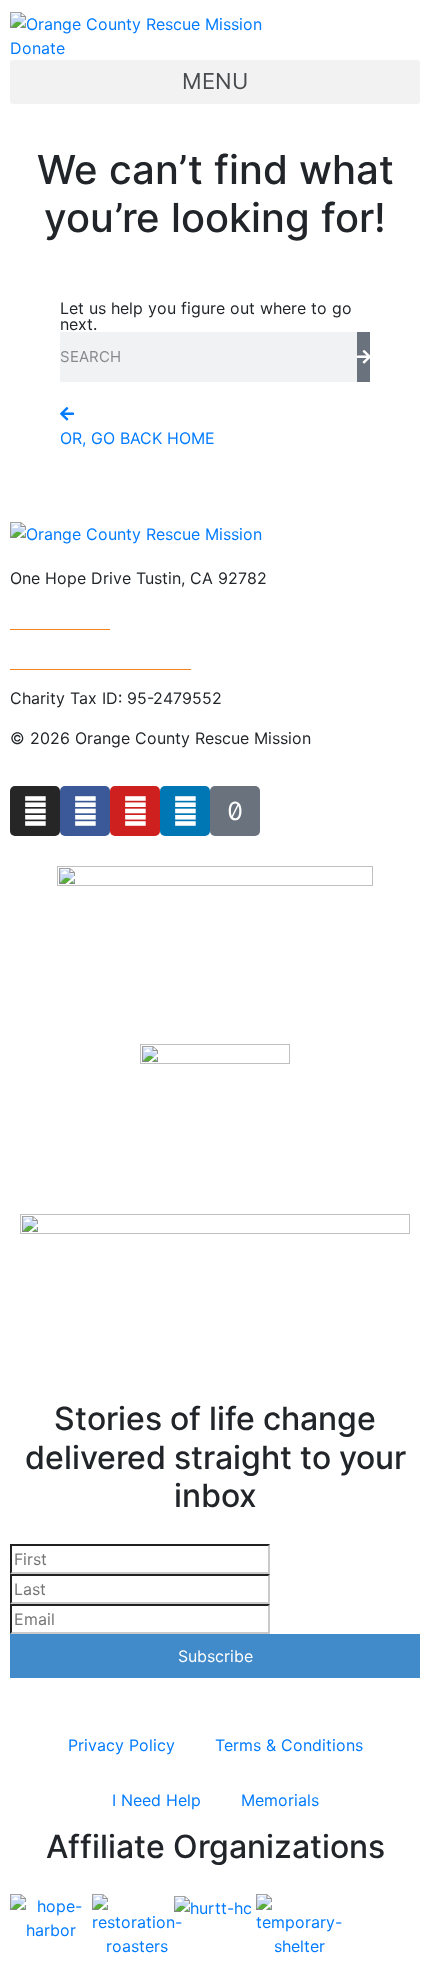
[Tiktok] (235, 811)
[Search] (363, 357)
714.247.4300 (60, 618)
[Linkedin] (185, 811)
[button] (215, 82)
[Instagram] (35, 811)
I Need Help (156, 1800)
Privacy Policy (121, 1745)
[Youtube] (135, 811)
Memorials (280, 1800)
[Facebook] (85, 811)
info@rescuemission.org (100, 658)
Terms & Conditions (289, 1745)
